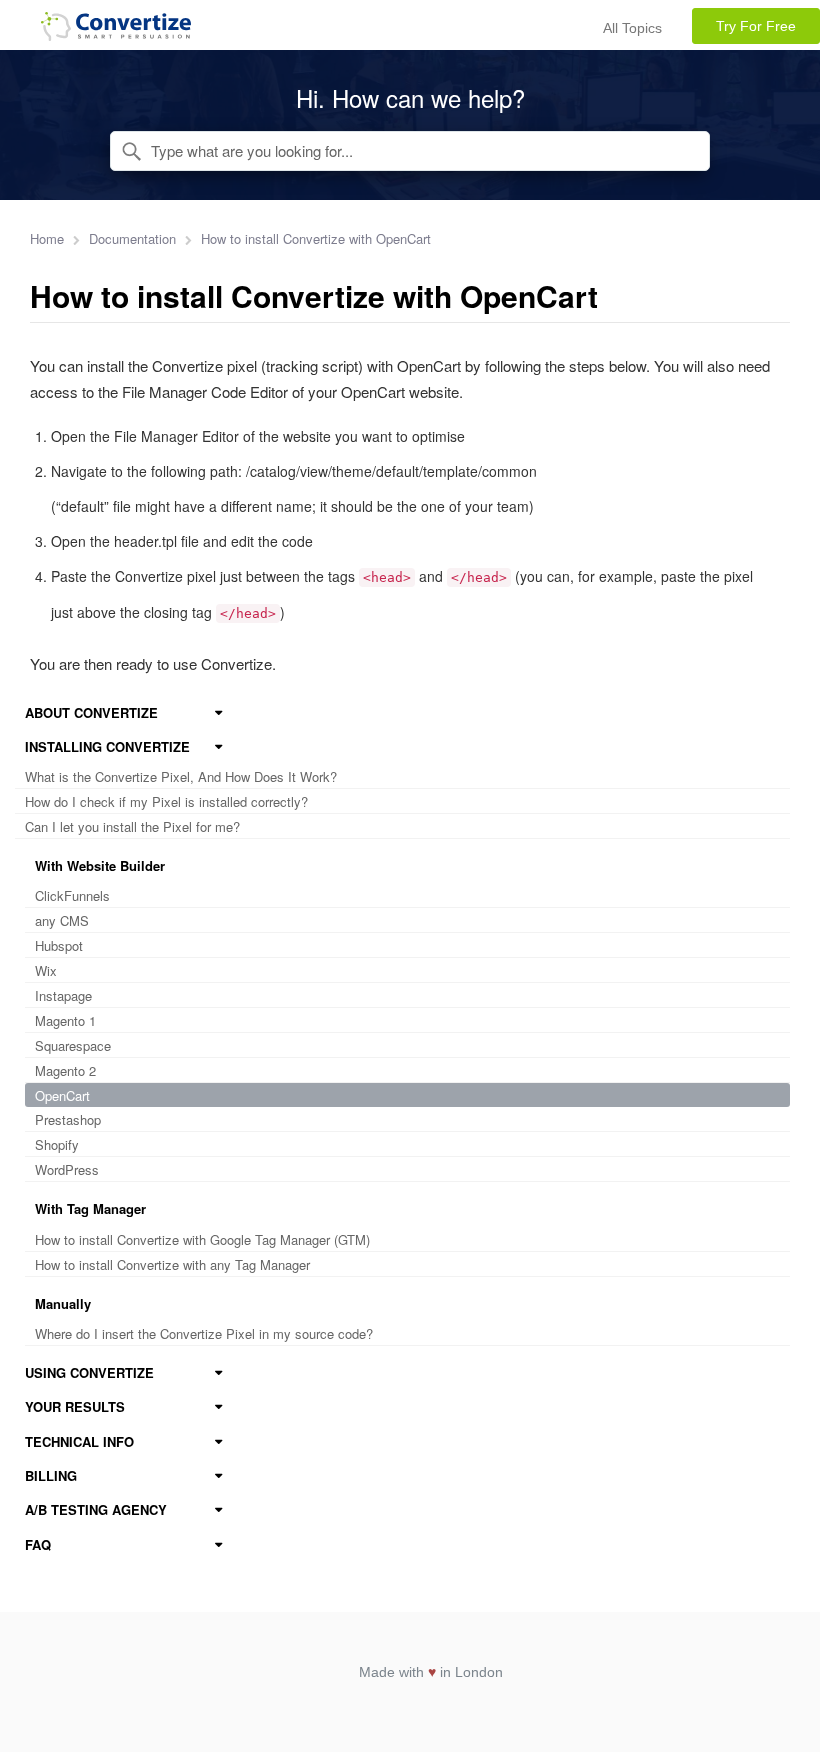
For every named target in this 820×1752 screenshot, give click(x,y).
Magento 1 (65, 1020)
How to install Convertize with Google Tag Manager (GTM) (202, 1239)
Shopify (57, 1144)
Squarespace (73, 1045)
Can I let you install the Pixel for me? (132, 826)
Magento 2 (65, 1070)
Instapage (63, 995)
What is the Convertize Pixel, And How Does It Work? (181, 776)
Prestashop (68, 1119)
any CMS (62, 920)
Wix (46, 970)
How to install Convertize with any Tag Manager (172, 1264)
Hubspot (59, 945)
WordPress (67, 1169)
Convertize (116, 30)
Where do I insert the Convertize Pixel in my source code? (204, 1333)
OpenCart (62, 1095)
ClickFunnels (72, 895)
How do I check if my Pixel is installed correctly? (166, 801)
